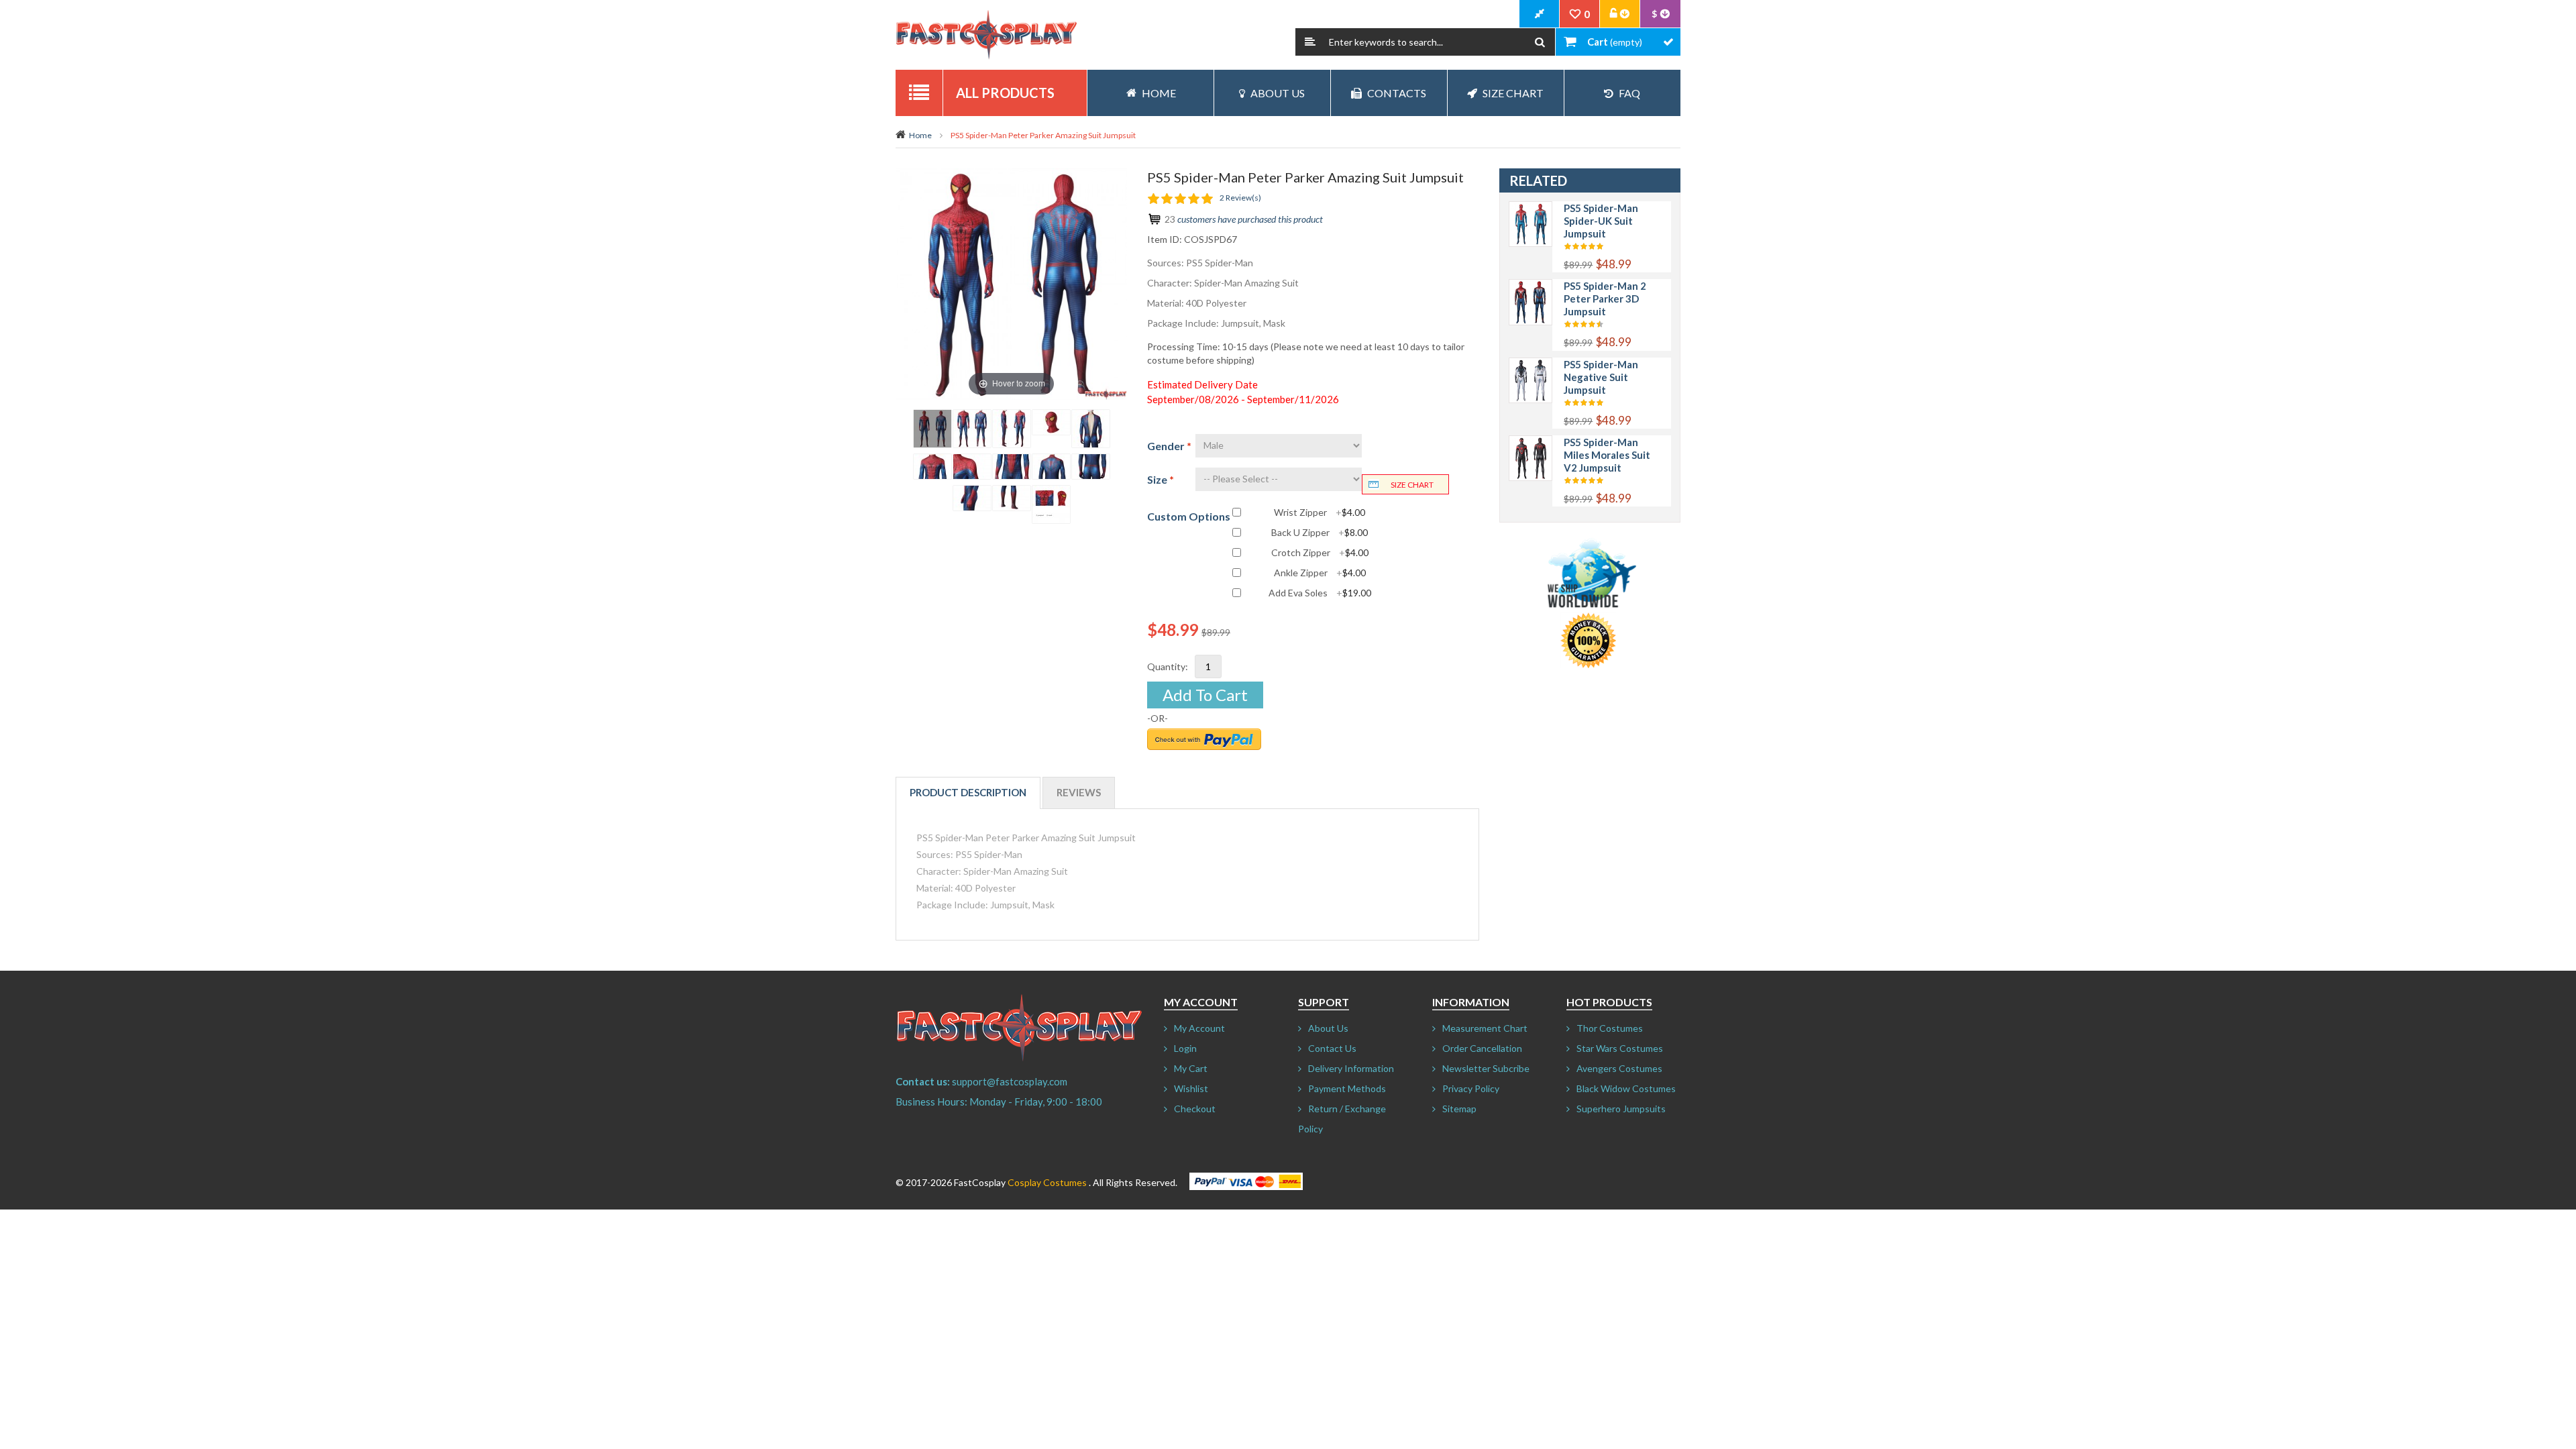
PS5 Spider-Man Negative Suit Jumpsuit (1601, 377)
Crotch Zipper (1320, 553)
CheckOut (1540, 14)
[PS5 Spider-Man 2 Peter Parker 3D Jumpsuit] (1531, 286)
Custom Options (1189, 516)
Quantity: (1168, 666)
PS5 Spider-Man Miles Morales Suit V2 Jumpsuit (1607, 455)
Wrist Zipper (1320, 513)
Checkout (1195, 1109)
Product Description (968, 792)
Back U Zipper (1320, 533)
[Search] (1540, 42)
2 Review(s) (1240, 198)
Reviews (1079, 792)
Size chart (1412, 485)
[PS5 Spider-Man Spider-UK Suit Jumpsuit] (1531, 208)
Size (1161, 479)
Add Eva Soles (1320, 593)
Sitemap (1459, 1109)
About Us (1278, 93)
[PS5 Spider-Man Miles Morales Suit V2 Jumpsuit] (1531, 442)
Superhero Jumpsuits (1621, 1109)
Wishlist (1191, 1088)
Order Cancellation (1482, 1048)
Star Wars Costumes (1620, 1048)
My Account (1199, 1028)
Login (1185, 1048)
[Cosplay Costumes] (986, 35)
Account (1620, 14)
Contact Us (1332, 1048)
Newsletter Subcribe (1486, 1068)
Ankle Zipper (1320, 573)
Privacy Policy (1471, 1088)
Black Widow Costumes (1626, 1088)
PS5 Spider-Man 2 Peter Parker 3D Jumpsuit (1605, 299)
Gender (1169, 446)
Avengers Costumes (1619, 1068)
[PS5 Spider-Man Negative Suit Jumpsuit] (1531, 365)
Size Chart (1513, 93)
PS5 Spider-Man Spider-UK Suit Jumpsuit (1601, 221)
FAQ (1629, 93)
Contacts (1397, 93)
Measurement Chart (1485, 1028)
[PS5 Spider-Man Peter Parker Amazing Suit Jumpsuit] (932, 429)
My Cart (1191, 1068)
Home (920, 135)
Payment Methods (1347, 1088)
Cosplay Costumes (1047, 1182)
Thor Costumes (1610, 1028)
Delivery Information (1351, 1068)
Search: (1310, 42)
